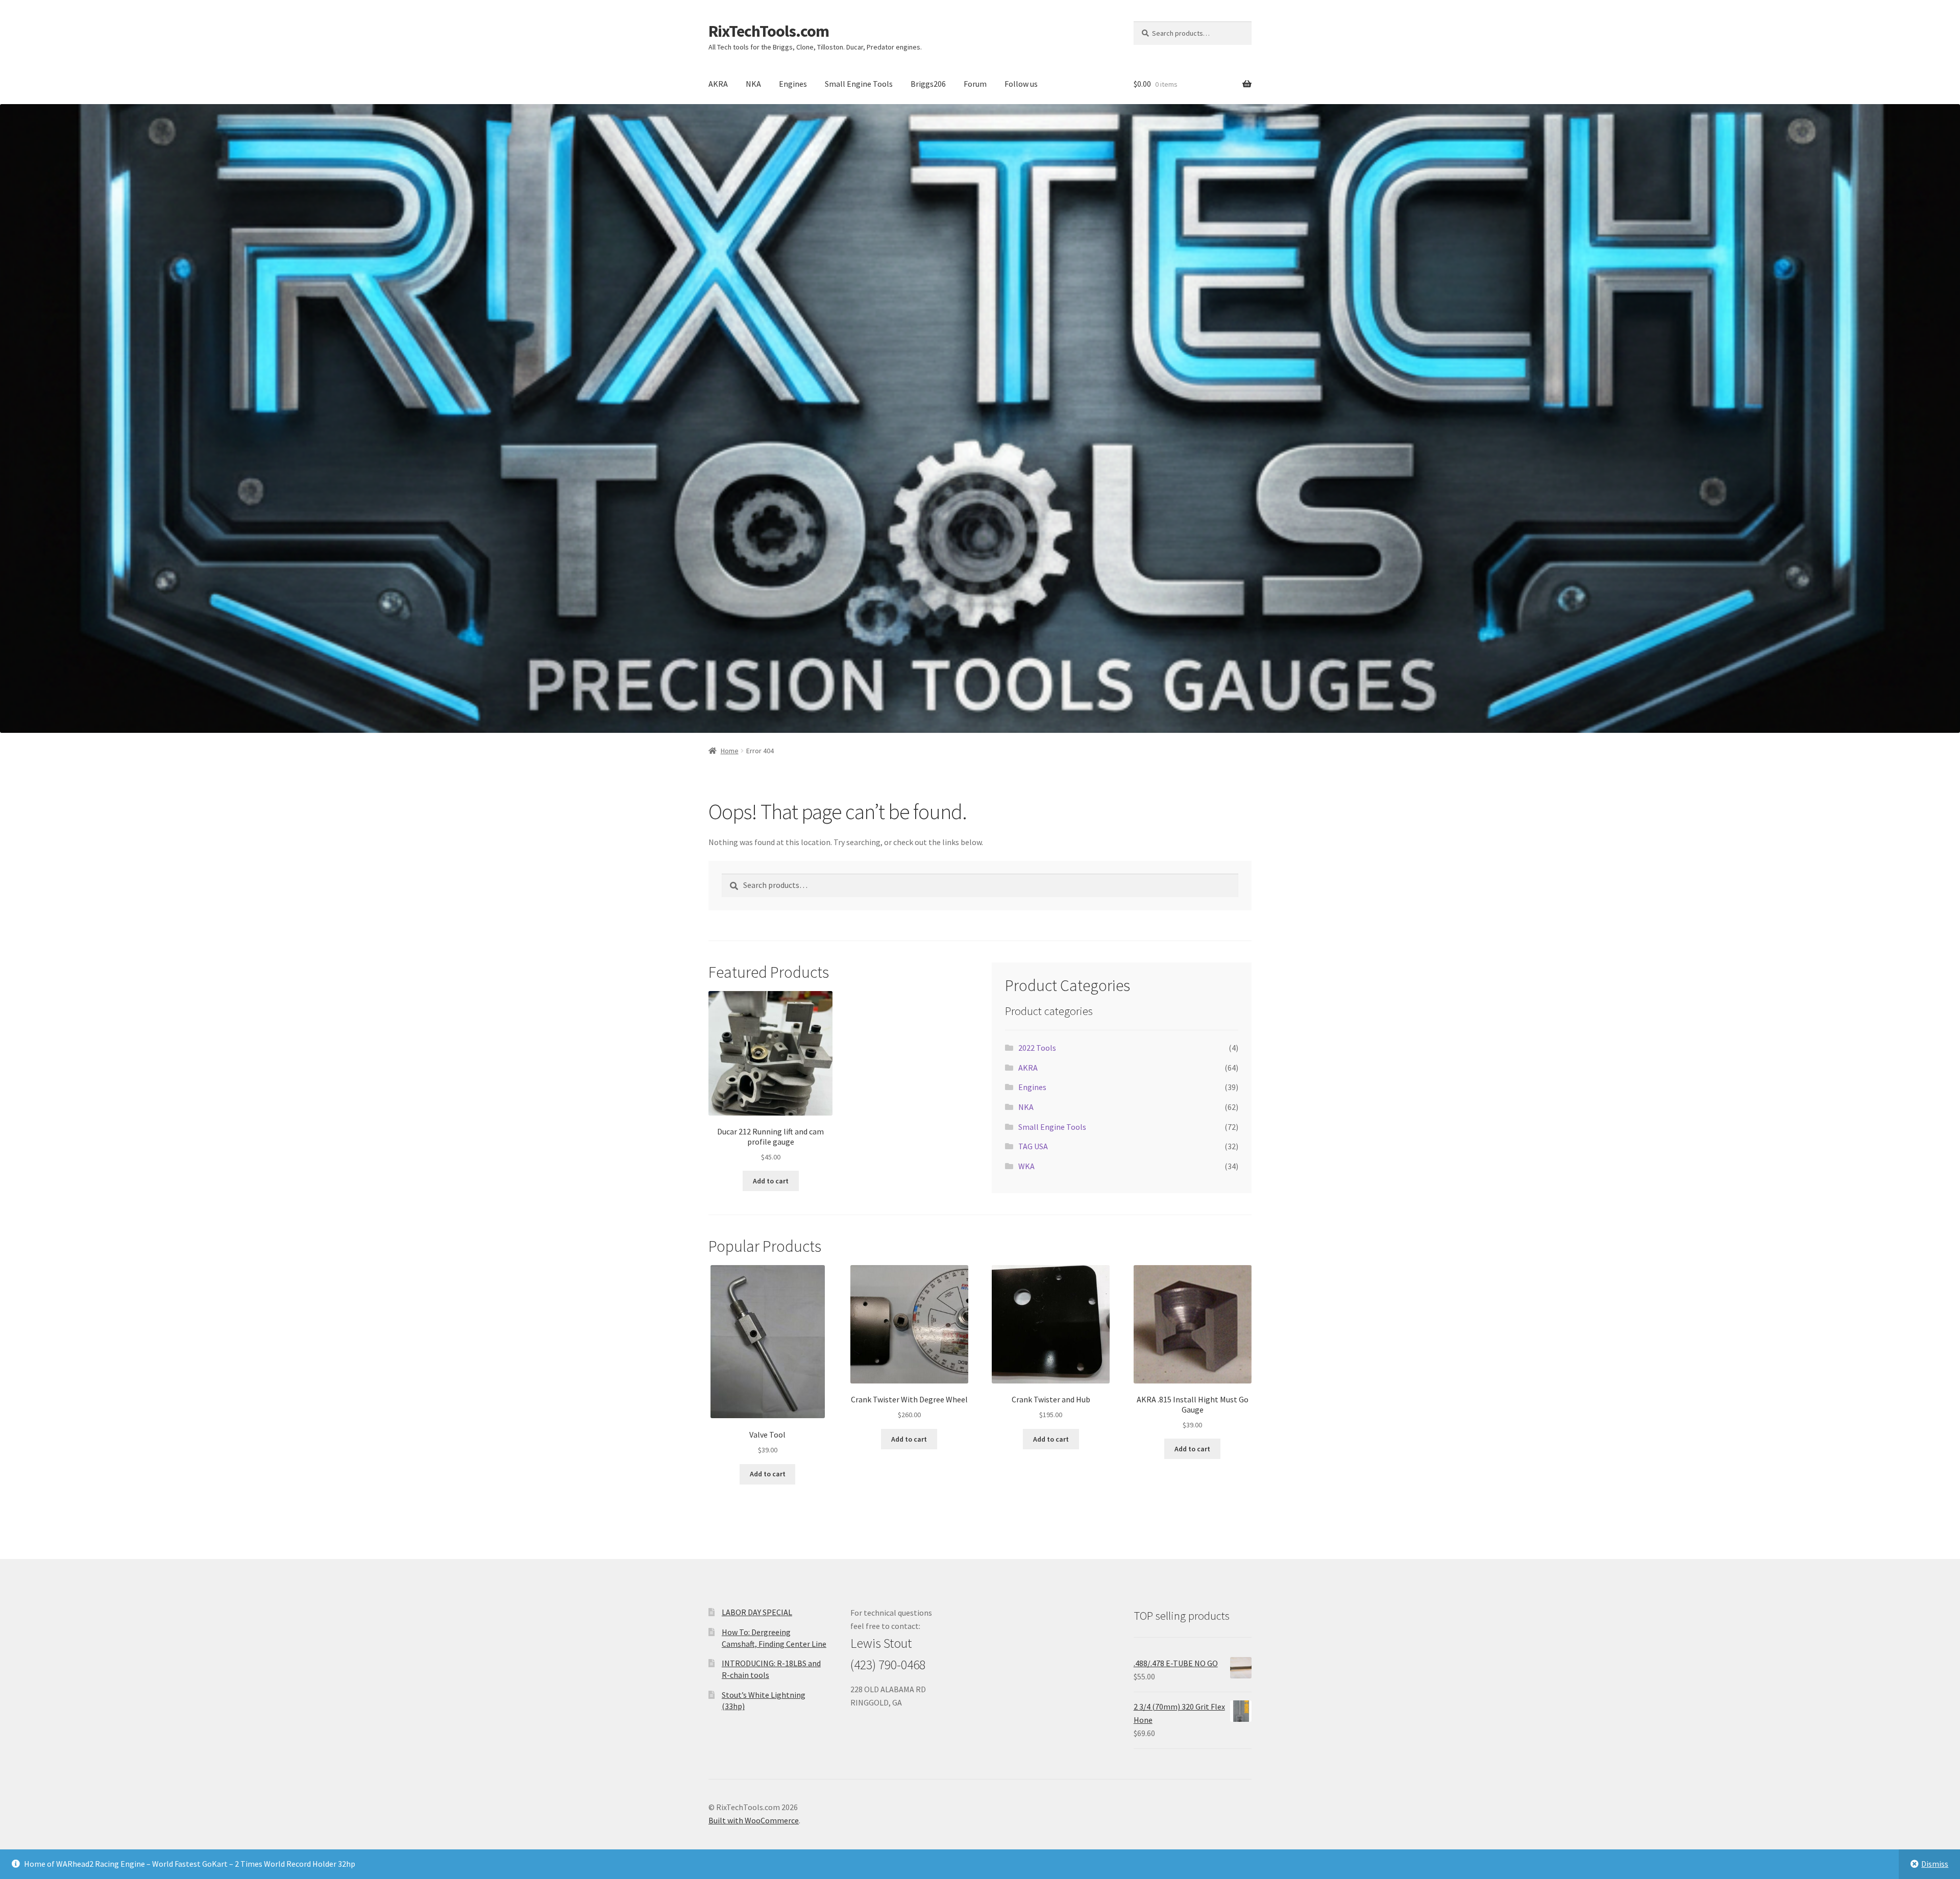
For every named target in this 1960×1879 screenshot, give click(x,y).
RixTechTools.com (769, 31)
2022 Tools (1037, 1048)
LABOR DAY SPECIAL (757, 1612)
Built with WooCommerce (754, 1820)
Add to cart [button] (771, 1181)
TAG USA (1033, 1146)
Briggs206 (928, 84)
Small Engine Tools (859, 84)
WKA (1026, 1166)
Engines (793, 84)
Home (730, 751)
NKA (753, 84)
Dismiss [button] (1935, 1864)
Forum (975, 84)
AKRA (718, 84)
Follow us (1021, 84)
